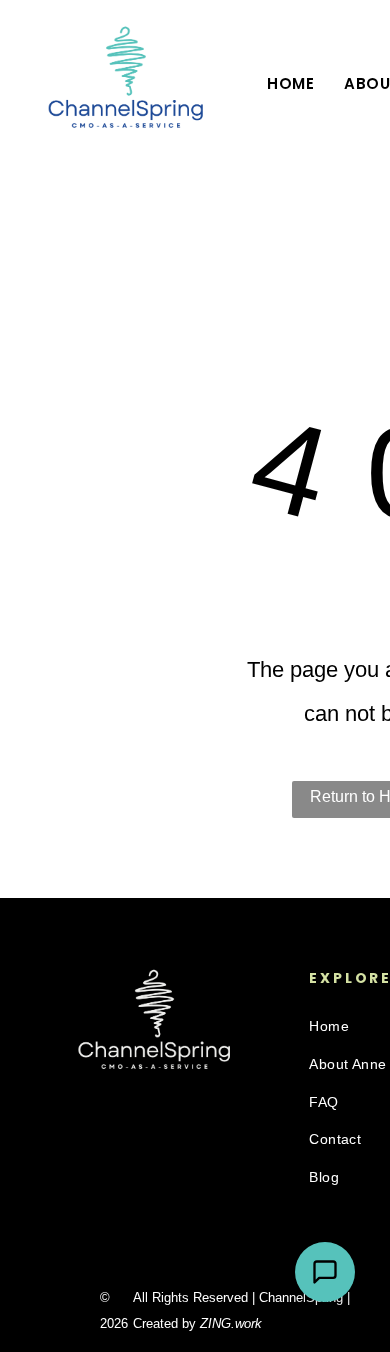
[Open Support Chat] (325, 1272)
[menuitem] (290, 84)
